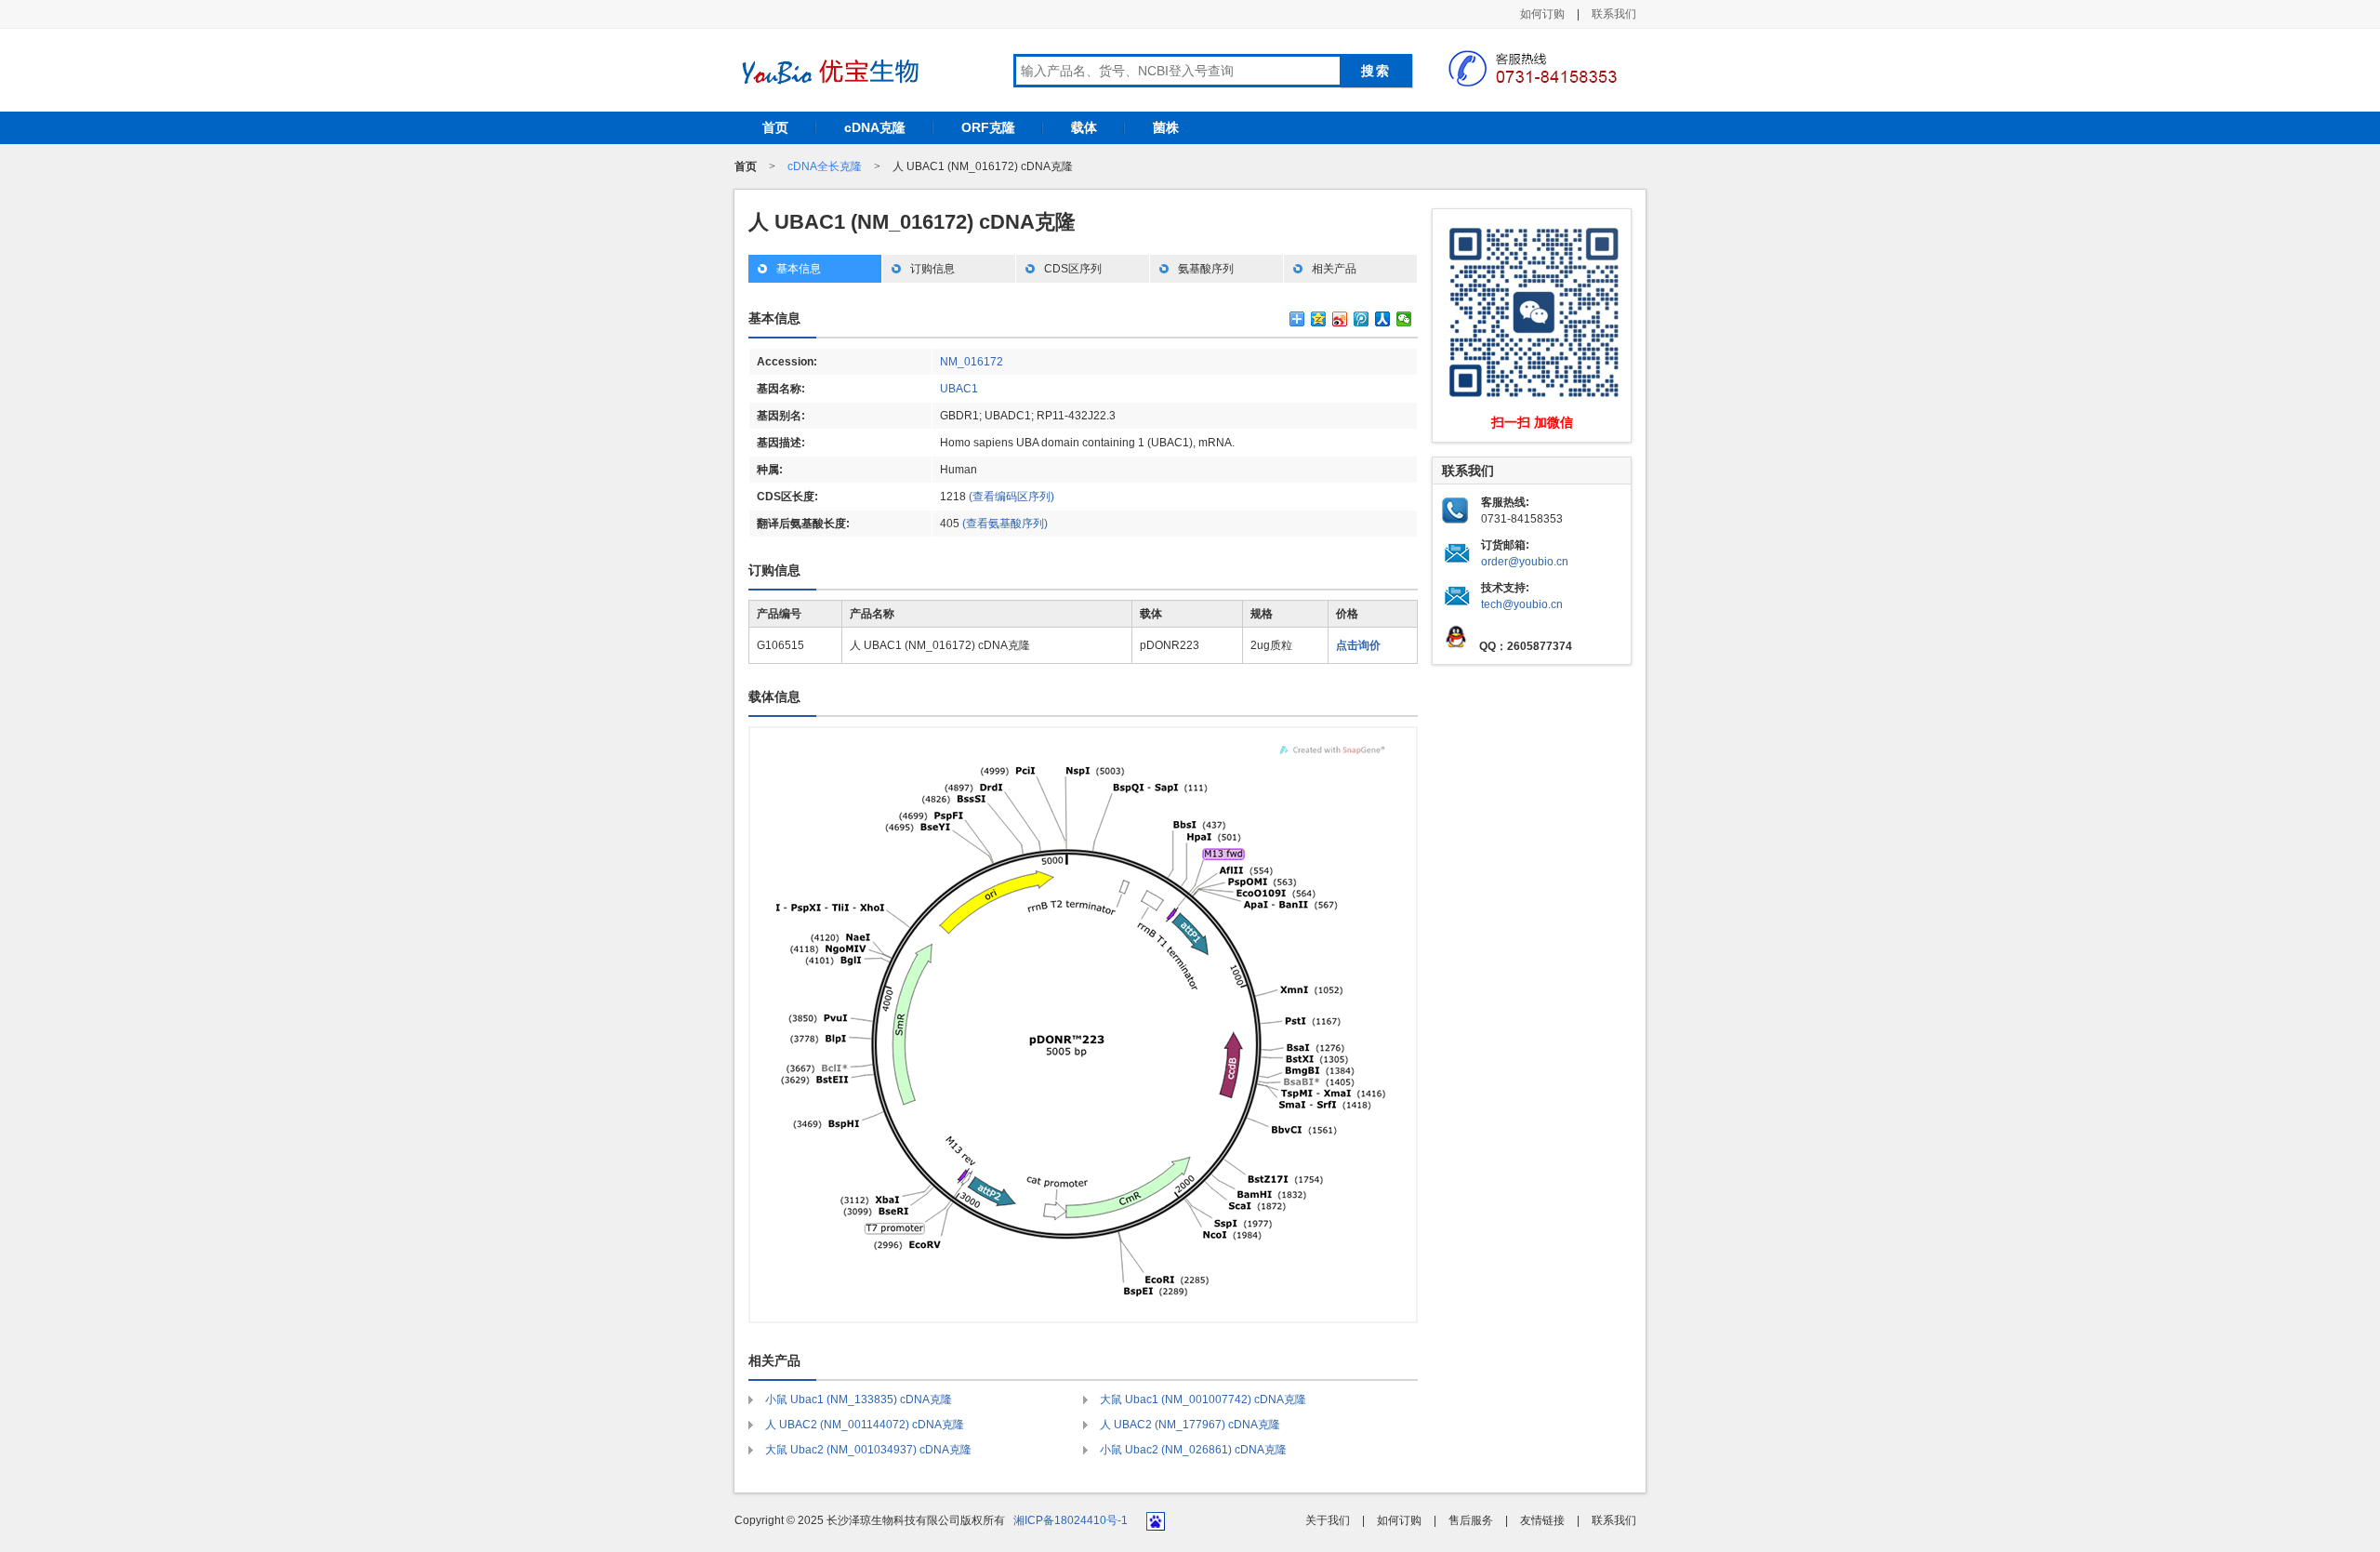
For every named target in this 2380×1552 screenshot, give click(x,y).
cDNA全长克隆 (825, 166)
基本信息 (799, 269)
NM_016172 (972, 362)
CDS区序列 (1073, 269)
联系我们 (1614, 14)
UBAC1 (959, 389)
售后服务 (1471, 1520)
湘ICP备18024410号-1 (1071, 1520)
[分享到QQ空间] (1319, 319)
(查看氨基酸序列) (1005, 524)
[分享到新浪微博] (1340, 319)
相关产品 (1334, 269)
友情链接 (1542, 1520)
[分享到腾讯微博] (1362, 319)
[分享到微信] (1404, 319)
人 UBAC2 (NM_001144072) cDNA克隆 (865, 1425)
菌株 (1166, 127)
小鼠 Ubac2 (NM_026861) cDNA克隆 (1193, 1450)
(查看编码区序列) (1011, 497)
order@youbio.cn (1525, 562)
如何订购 (1542, 14)
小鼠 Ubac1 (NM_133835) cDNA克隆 (859, 1399)
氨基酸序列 (1206, 269)
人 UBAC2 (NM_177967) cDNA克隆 (1190, 1425)
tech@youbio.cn (1522, 604)
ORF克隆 (988, 127)
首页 (775, 127)
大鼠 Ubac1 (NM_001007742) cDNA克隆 (1203, 1399)
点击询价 (1358, 645)
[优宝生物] (827, 72)
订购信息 (932, 269)
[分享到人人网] (1383, 319)
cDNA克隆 (875, 127)
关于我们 (1328, 1520)
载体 (1084, 127)
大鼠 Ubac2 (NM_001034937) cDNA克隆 (868, 1450)
